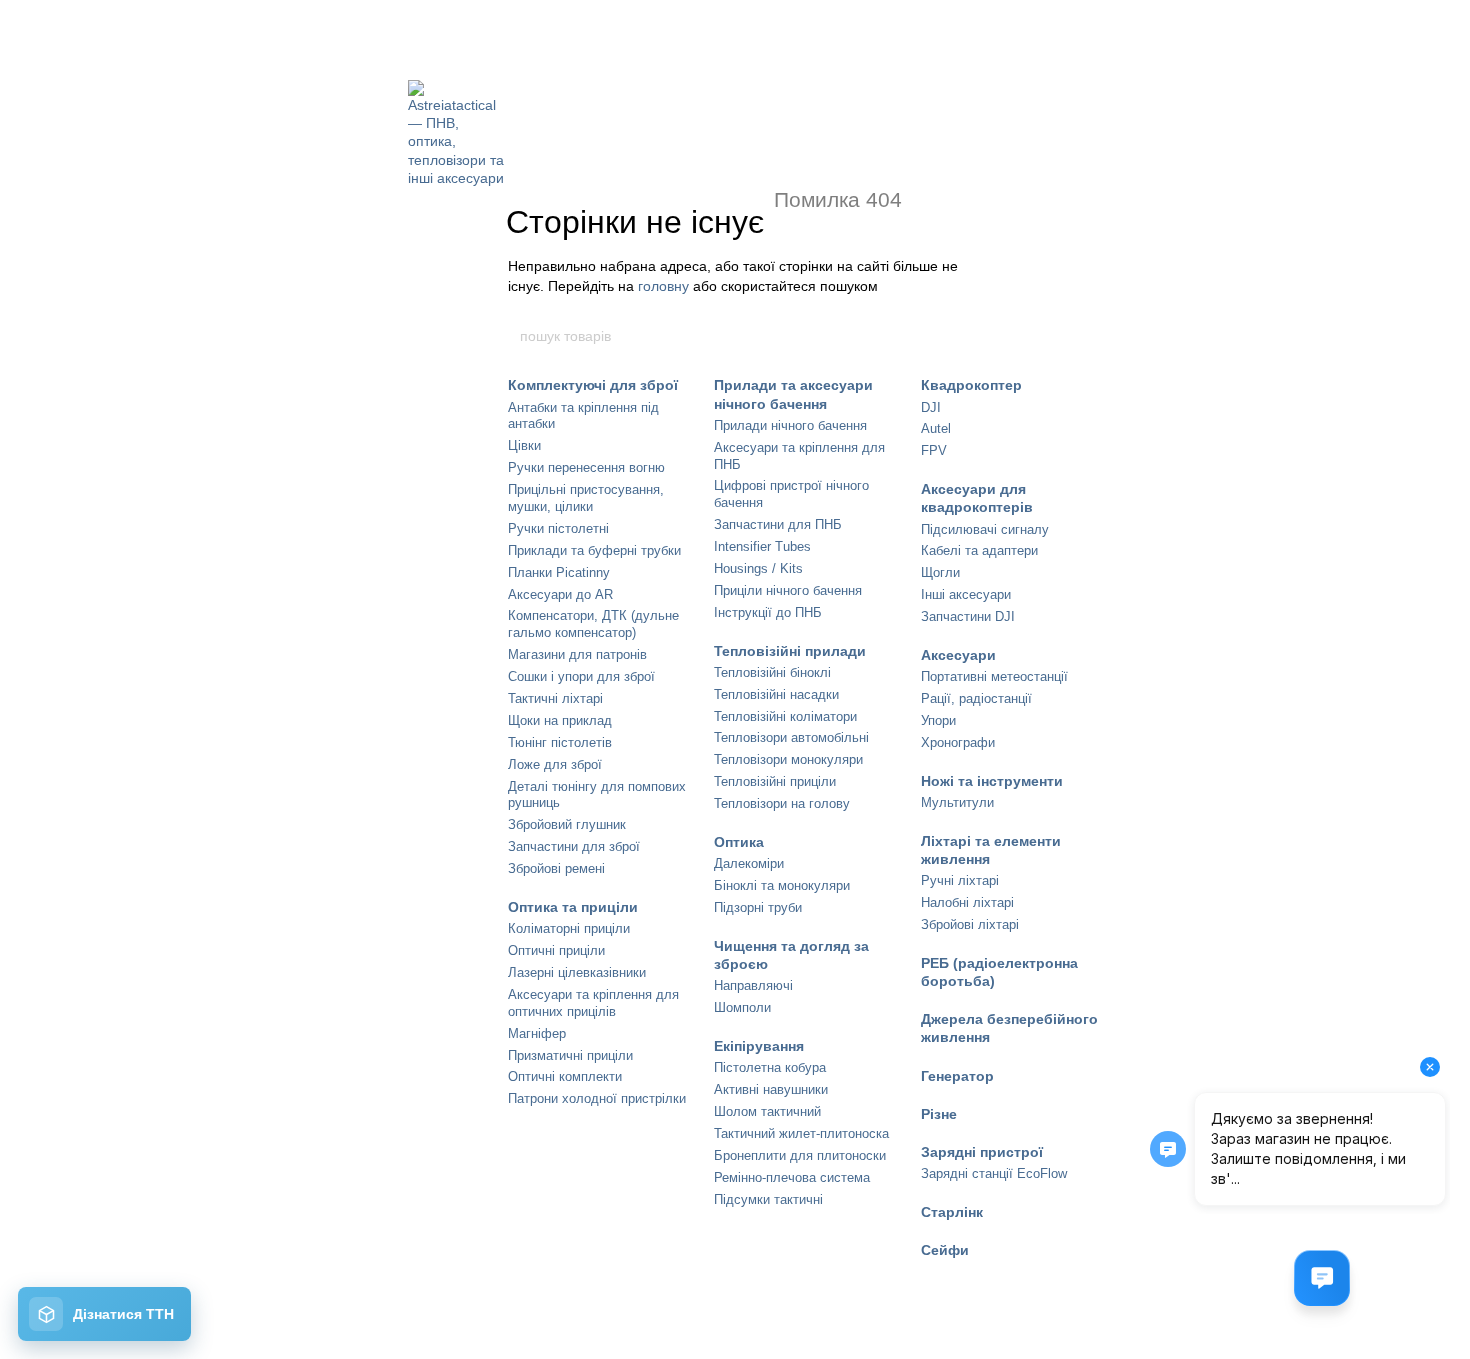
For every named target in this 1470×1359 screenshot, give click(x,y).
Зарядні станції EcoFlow (994, 1173)
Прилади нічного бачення (790, 425)
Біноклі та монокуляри (782, 885)
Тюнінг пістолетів (560, 742)
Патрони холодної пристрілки (597, 1098)
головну (663, 286)
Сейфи (945, 1250)
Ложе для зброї (555, 764)
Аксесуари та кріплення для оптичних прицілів (593, 1003)
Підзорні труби (758, 907)
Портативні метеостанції (994, 676)
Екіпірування (759, 1046)
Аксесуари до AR (560, 594)
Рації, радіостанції (976, 698)
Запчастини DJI (968, 616)
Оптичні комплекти (565, 1076)
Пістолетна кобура (770, 1067)
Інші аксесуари (966, 594)
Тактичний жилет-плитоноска (801, 1133)
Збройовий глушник (567, 824)
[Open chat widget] (1322, 1278)
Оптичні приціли (556, 950)
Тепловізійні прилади (790, 651)
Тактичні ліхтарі (555, 698)
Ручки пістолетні (558, 528)
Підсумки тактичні (768, 1199)
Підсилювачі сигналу (985, 529)
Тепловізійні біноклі (772, 672)
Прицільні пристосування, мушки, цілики (586, 498)
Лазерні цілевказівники (577, 972)
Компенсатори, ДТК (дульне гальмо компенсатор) (593, 624)
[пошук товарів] (952, 336)
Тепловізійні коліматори (785, 716)
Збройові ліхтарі (970, 924)
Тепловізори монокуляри (788, 759)
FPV (934, 450)
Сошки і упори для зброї (581, 676)
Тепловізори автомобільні (791, 737)
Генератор (957, 1076)
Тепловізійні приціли (775, 781)
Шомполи (742, 1007)
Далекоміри (749, 863)
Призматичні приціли (570, 1055)
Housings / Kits (758, 568)
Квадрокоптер (971, 385)
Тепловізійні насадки (776, 694)
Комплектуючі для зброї (593, 385)
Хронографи (958, 742)
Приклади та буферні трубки (594, 550)
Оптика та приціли (573, 907)
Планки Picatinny (559, 572)
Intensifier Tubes (762, 546)
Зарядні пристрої (982, 1152)
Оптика (739, 842)
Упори (938, 720)
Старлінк (952, 1212)
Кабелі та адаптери (979, 550)
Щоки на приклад (560, 720)
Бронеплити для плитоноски (800, 1155)
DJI (931, 407)
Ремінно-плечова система (792, 1177)
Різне (939, 1114)
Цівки (524, 445)
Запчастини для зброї (574, 846)
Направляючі (753, 985)
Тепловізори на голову (782, 803)
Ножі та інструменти (992, 781)
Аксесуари (958, 655)
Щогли (940, 572)
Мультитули (957, 802)
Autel (936, 428)
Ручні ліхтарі (960, 880)
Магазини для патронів (577, 654)
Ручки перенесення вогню (586, 467)
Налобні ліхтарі (967, 902)
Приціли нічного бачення (788, 590)
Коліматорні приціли (569, 928)
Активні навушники (771, 1089)
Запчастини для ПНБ (778, 524)
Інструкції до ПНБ (768, 612)
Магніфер (537, 1033)
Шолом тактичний (767, 1111)
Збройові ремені (556, 868)
